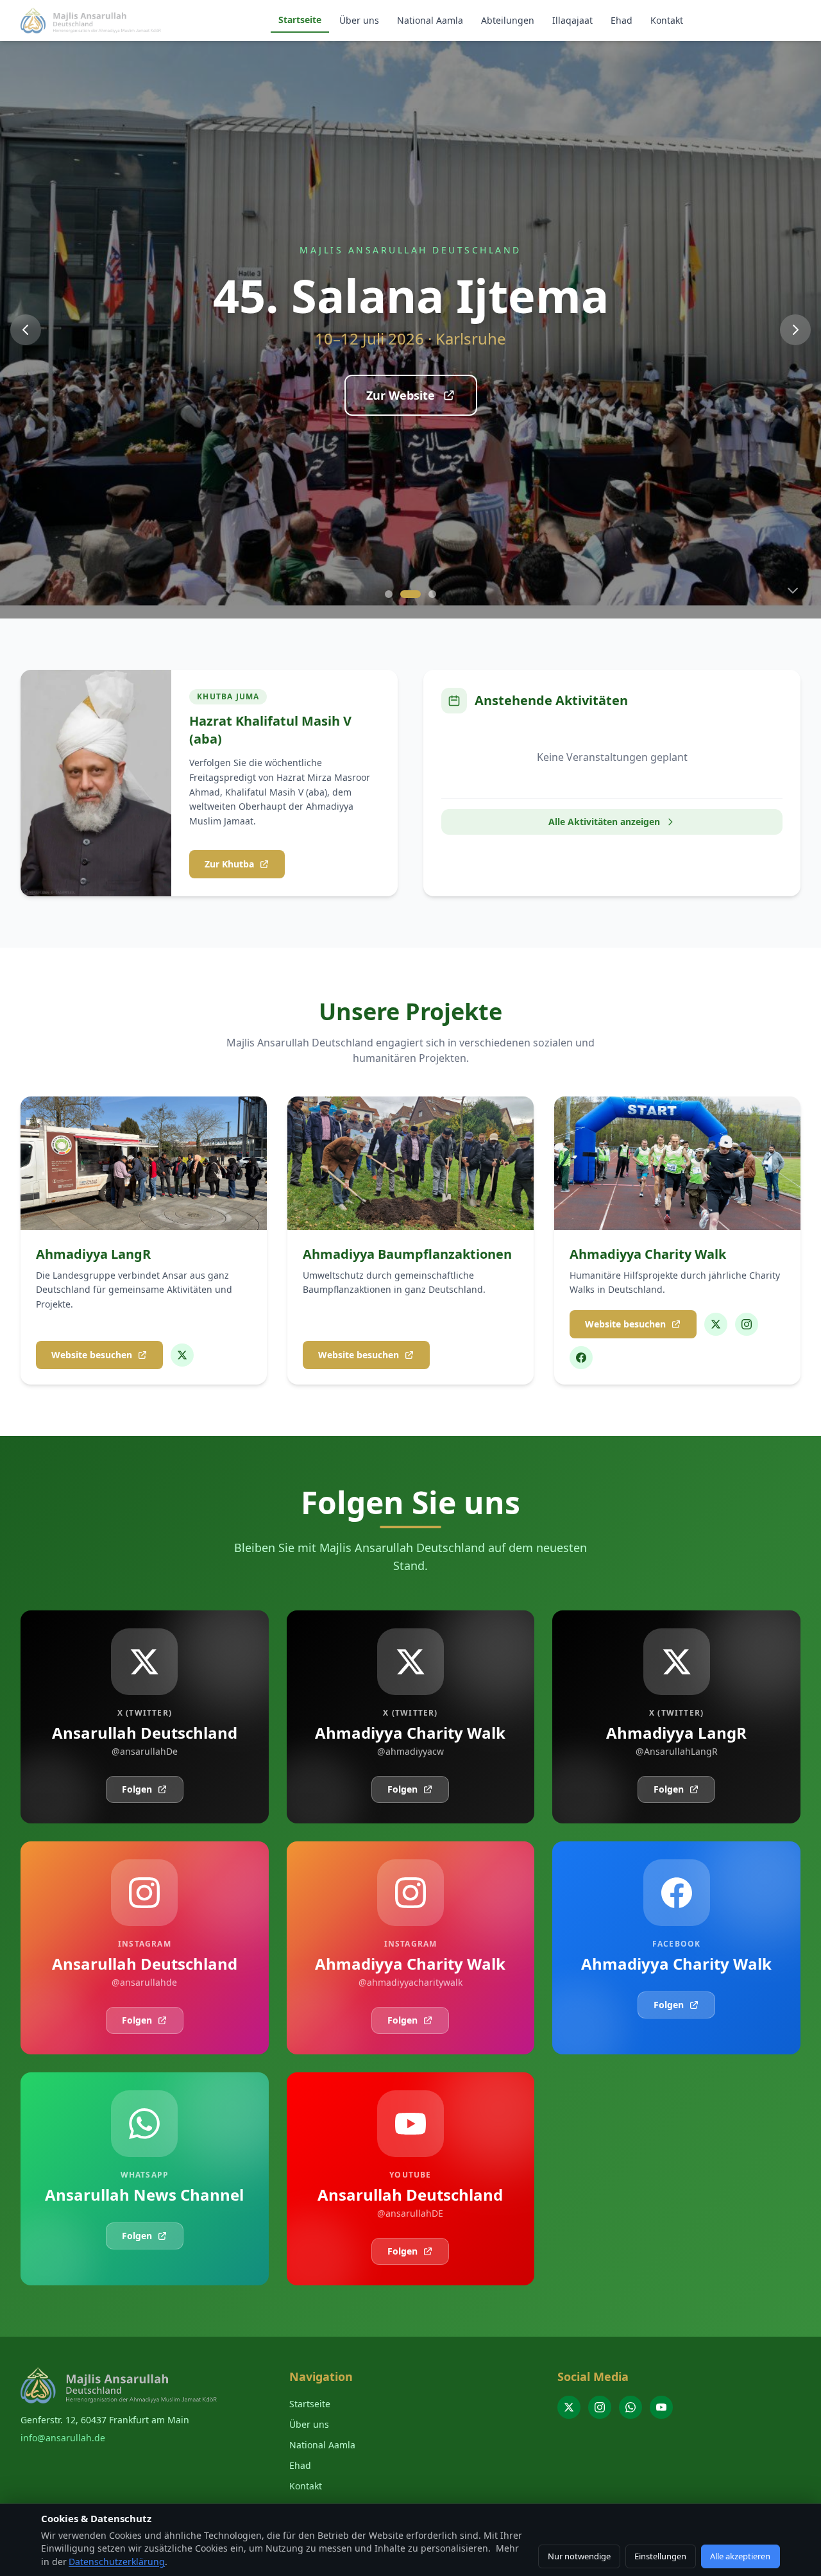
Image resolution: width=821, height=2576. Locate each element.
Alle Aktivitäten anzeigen (604, 822)
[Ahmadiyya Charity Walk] (716, 1324)
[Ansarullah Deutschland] (569, 2407)
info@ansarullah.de (63, 2438)
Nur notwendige (579, 2556)
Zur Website (401, 395)
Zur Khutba (229, 864)
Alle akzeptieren (740, 2556)
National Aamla (430, 20)
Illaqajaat (572, 20)
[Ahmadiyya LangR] (182, 1355)
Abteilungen (508, 20)
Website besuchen (92, 1355)
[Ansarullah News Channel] (631, 2407)
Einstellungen (660, 2556)
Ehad (622, 20)
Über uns (359, 20)
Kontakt (667, 20)
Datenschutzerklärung (117, 2562)
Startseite (300, 20)
